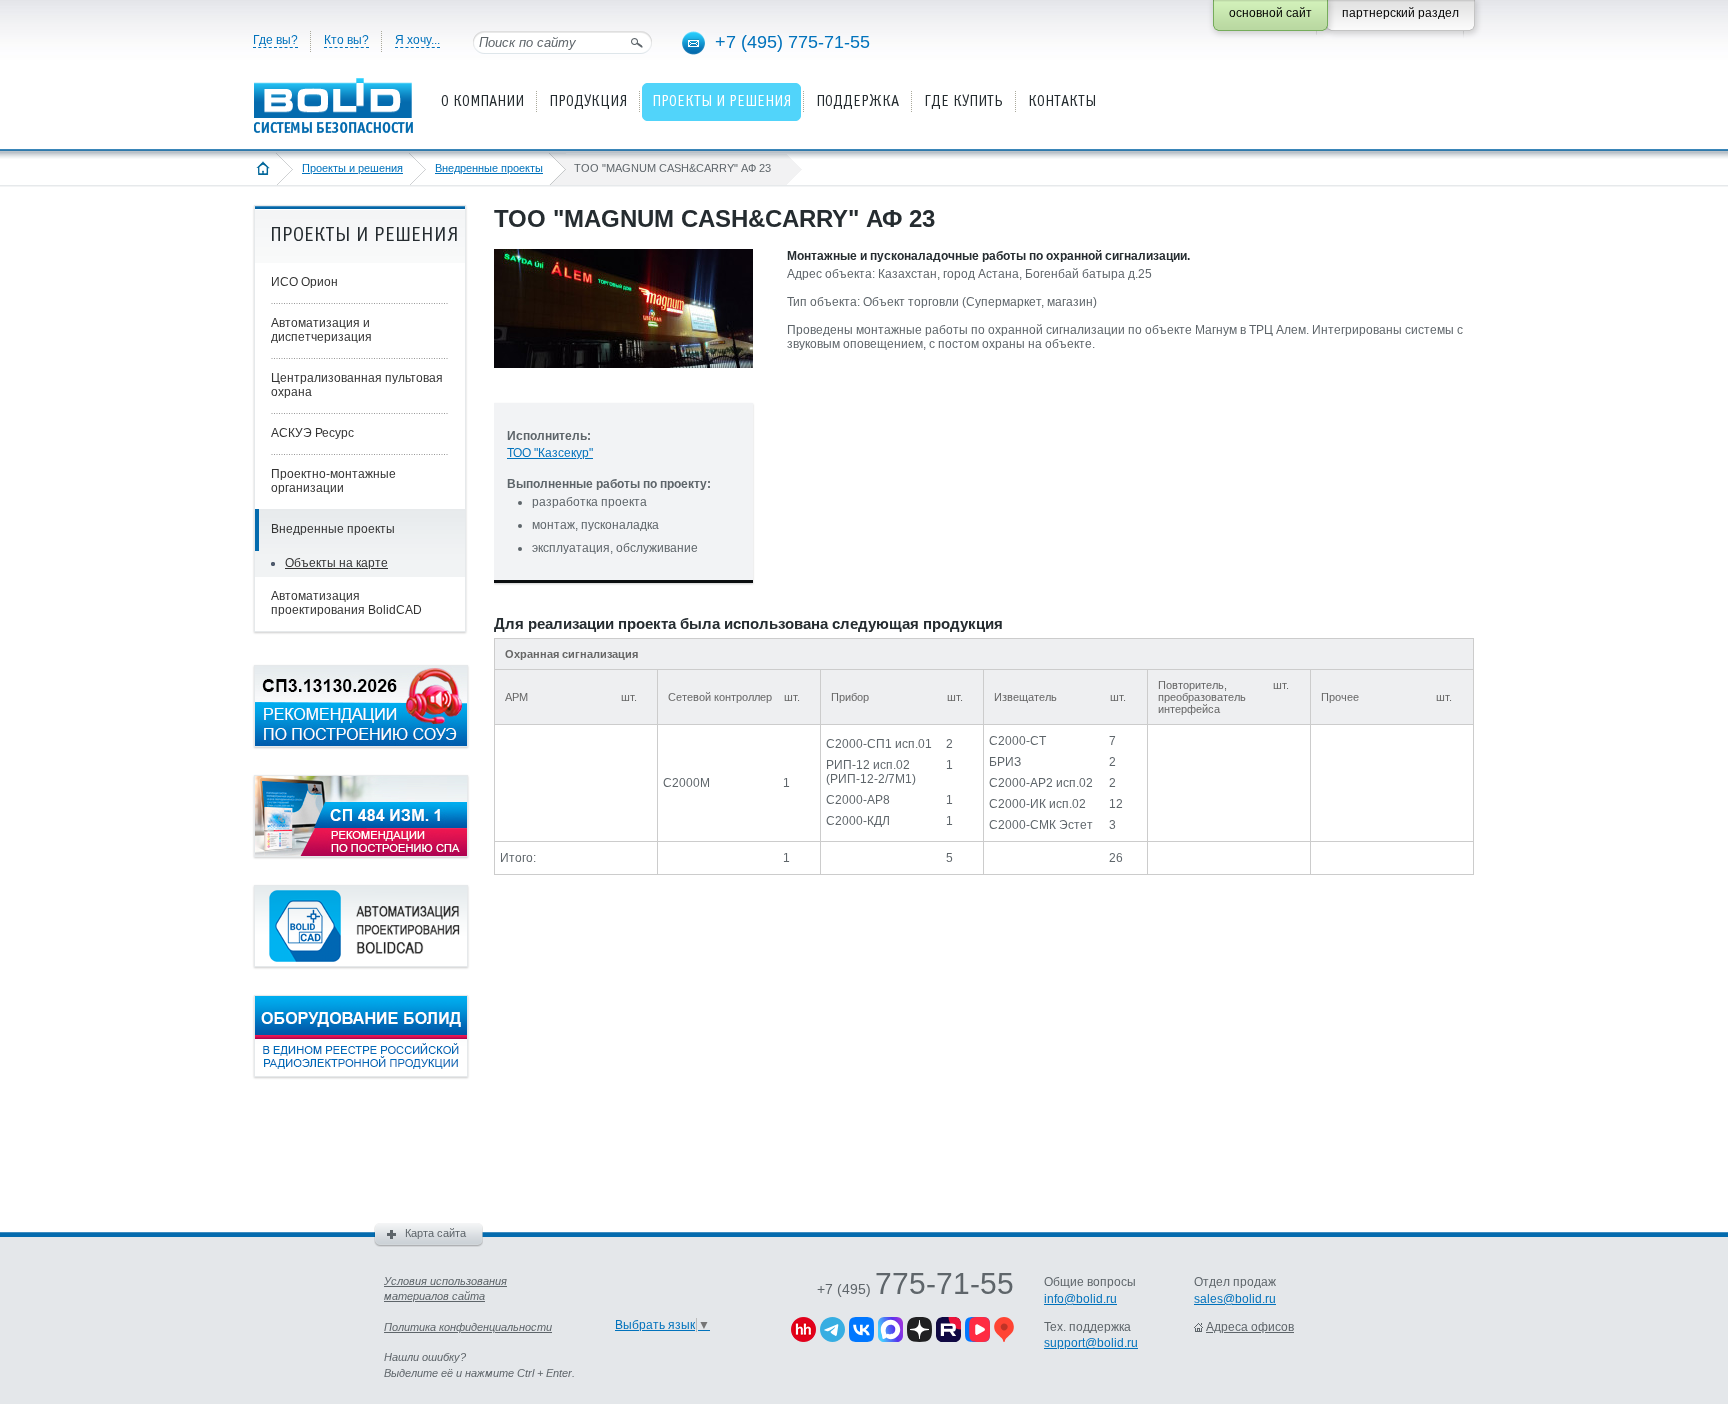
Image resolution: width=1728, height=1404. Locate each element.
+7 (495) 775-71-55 (792, 42)
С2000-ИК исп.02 (1037, 804)
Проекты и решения (352, 168)
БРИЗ (1005, 762)
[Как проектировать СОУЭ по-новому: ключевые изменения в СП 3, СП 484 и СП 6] (361, 743)
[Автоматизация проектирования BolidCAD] (361, 963)
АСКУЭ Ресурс (312, 433)
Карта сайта (435, 1233)
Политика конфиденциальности (468, 1327)
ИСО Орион (304, 282)
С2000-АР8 (858, 800)
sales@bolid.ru (1235, 1299)
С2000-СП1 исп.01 (879, 744)
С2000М (686, 783)
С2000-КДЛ (858, 821)
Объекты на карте (336, 563)
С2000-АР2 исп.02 (1041, 783)
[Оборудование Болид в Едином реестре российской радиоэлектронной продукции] (361, 1073)
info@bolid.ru (1080, 1299)
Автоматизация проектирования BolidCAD (346, 603)
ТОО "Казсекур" (550, 453)
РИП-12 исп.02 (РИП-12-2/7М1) (871, 772)
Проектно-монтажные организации (333, 481)
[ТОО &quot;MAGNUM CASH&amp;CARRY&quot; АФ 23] (623, 384)
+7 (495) (915, 1289)
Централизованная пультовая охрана (357, 385)
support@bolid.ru (1091, 1343)
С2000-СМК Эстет (1041, 825)
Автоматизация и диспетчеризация (321, 330)
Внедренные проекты (489, 168)
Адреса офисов (1250, 1327)
